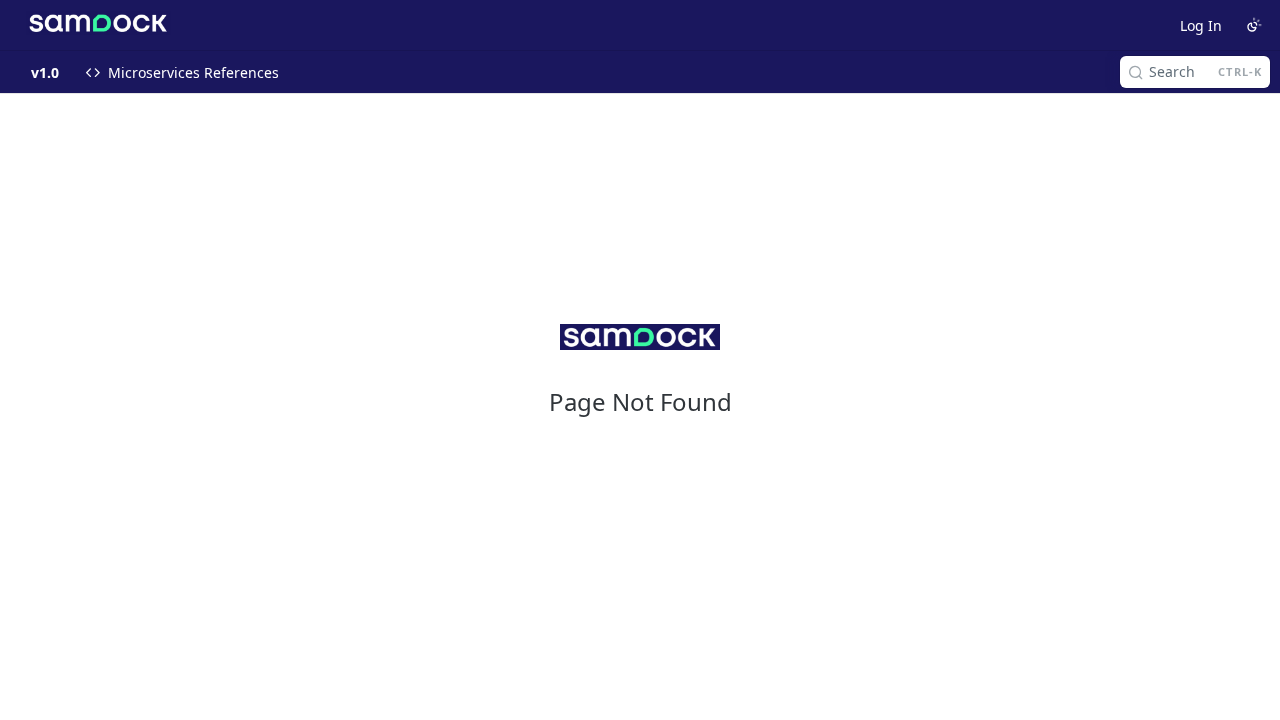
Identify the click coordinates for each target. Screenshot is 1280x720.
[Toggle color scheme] (1254, 25)
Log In (1201, 25)
